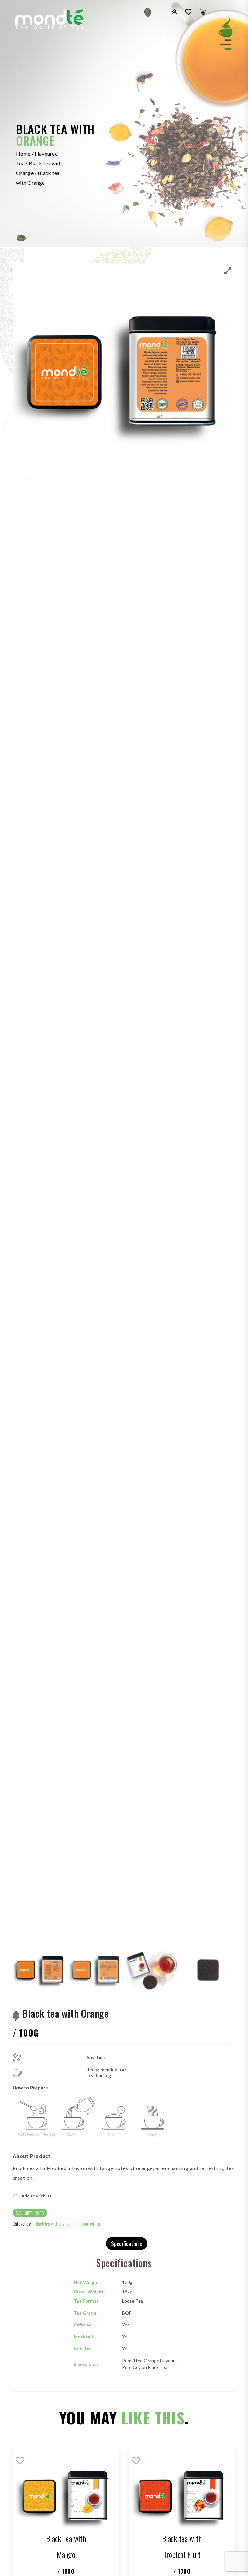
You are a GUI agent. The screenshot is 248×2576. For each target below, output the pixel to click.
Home (23, 154)
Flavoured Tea (89, 2223)
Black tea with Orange (53, 2223)
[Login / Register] (174, 11)
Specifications (127, 2244)
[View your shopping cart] (203, 12)
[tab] (127, 2244)
